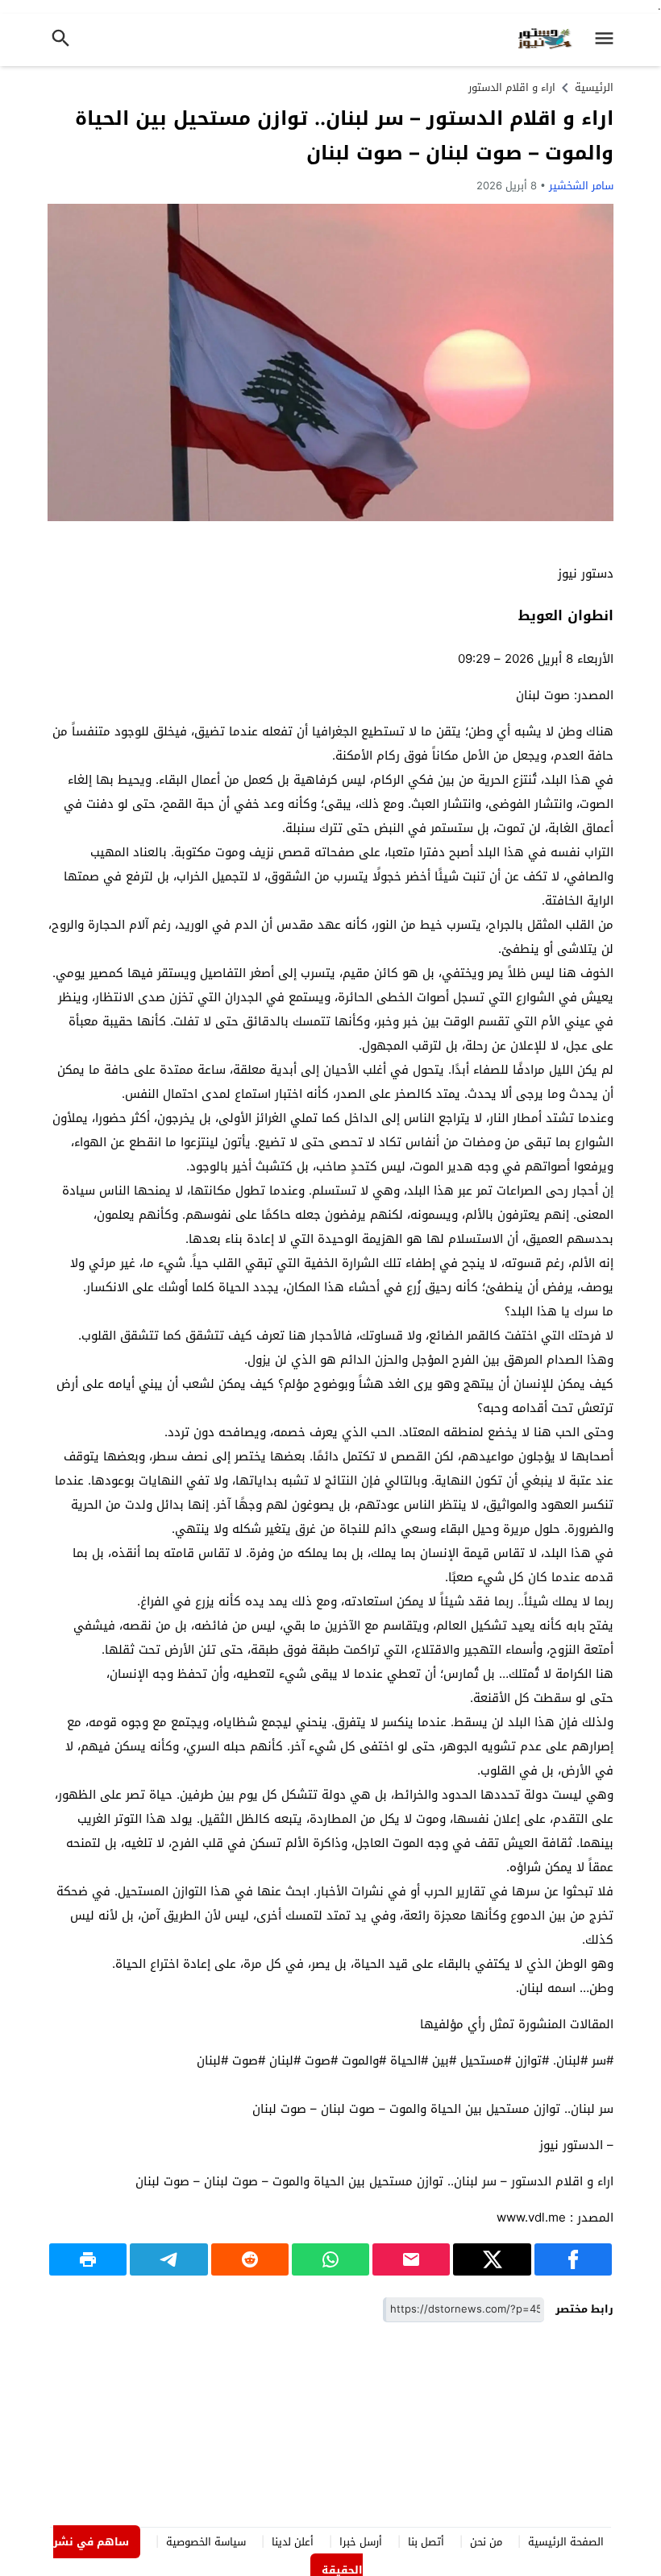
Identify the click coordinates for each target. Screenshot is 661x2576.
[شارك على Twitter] (492, 2259)
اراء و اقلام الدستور (512, 87)
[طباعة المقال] (88, 2259)
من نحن (486, 2542)
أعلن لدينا (293, 2542)
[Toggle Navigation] (608, 40)
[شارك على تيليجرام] (168, 2259)
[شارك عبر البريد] (411, 2259)
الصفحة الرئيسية (566, 2542)
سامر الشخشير (581, 186)
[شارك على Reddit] (250, 2259)
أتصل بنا (426, 2542)
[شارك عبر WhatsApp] (330, 2259)
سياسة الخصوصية (206, 2542)
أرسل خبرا (361, 2542)
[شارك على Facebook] (573, 2259)
